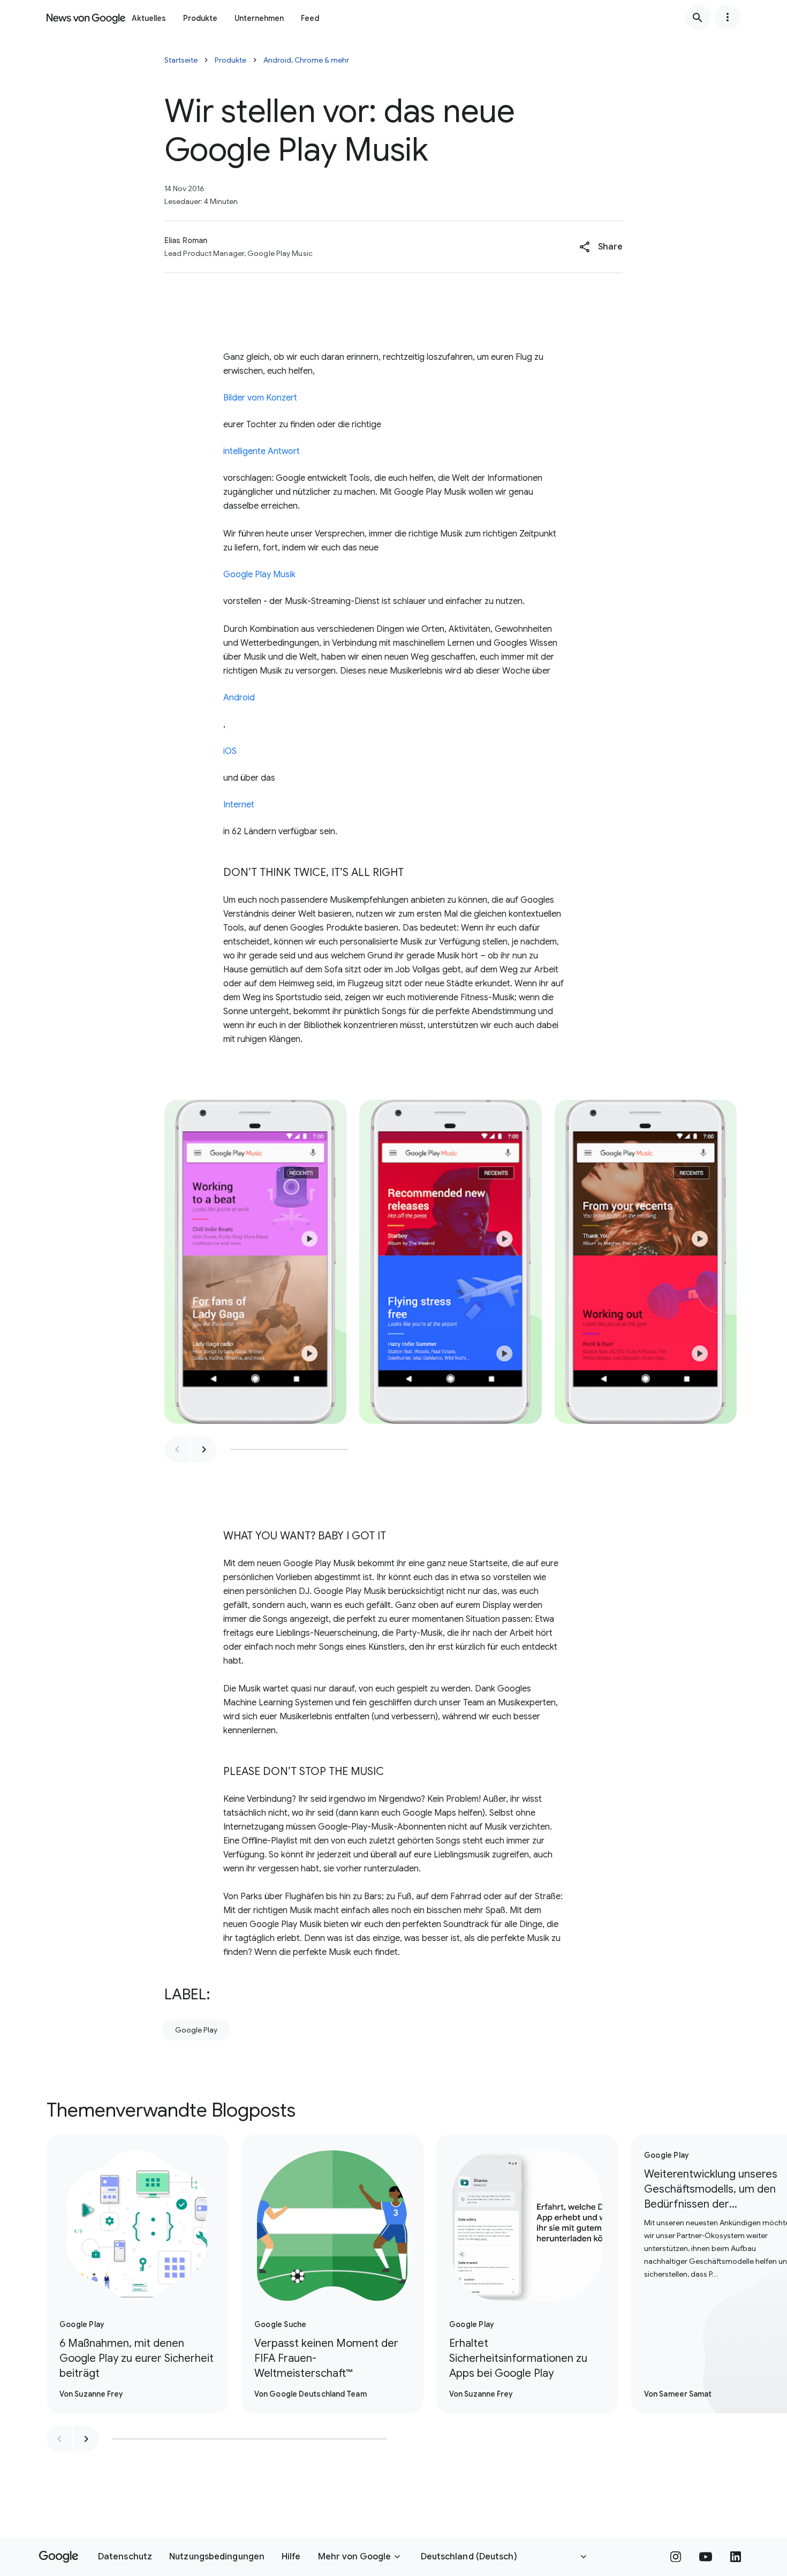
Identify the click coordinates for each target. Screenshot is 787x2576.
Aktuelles (149, 18)
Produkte (200, 18)
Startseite (181, 60)
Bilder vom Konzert (260, 398)
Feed (310, 18)
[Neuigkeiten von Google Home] (86, 17)
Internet (239, 805)
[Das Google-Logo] (59, 2557)
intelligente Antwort (262, 451)
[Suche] (698, 17)
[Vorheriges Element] (177, 1449)
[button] (601, 247)
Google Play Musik (259, 575)
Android (239, 698)
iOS (230, 751)
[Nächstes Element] (204, 1449)
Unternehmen (259, 18)
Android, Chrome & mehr (306, 60)
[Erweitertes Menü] (728, 17)
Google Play (196, 2030)
